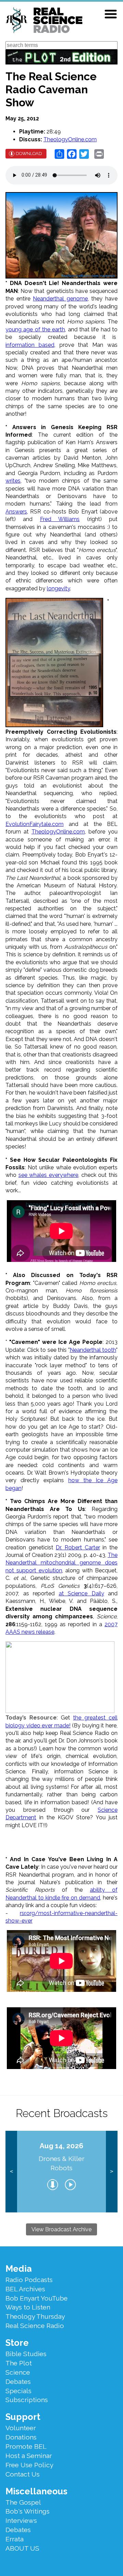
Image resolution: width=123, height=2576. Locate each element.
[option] (61, 2172)
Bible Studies (26, 2354)
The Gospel (23, 2502)
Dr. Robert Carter (78, 1547)
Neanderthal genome (60, 299)
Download (29, 153)
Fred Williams (60, 519)
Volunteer (21, 2428)
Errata (15, 2539)
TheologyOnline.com (70, 139)
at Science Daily (81, 1593)
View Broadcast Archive (61, 2229)
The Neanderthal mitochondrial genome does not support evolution (61, 1563)
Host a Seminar (29, 2456)
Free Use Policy (29, 2465)
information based (30, 345)
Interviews (21, 2520)
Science (18, 2372)
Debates (18, 2382)
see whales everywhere (48, 1175)
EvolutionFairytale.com (35, 824)
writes (13, 481)
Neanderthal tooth (93, 1350)
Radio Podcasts (29, 2280)
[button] (111, 14)
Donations (21, 2437)
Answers (16, 512)
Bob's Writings (28, 2511)
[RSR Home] (44, 21)
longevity (58, 588)
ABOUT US (22, 2548)
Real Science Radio (35, 2326)
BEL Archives (25, 2289)
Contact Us (23, 2474)
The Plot (19, 2363)
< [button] (11, 2171)
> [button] (112, 2171)
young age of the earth (35, 329)
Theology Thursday (35, 2316)
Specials (18, 2391)
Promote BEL (26, 2446)
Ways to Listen (28, 2307)
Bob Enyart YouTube (37, 2298)
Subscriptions (27, 2400)
